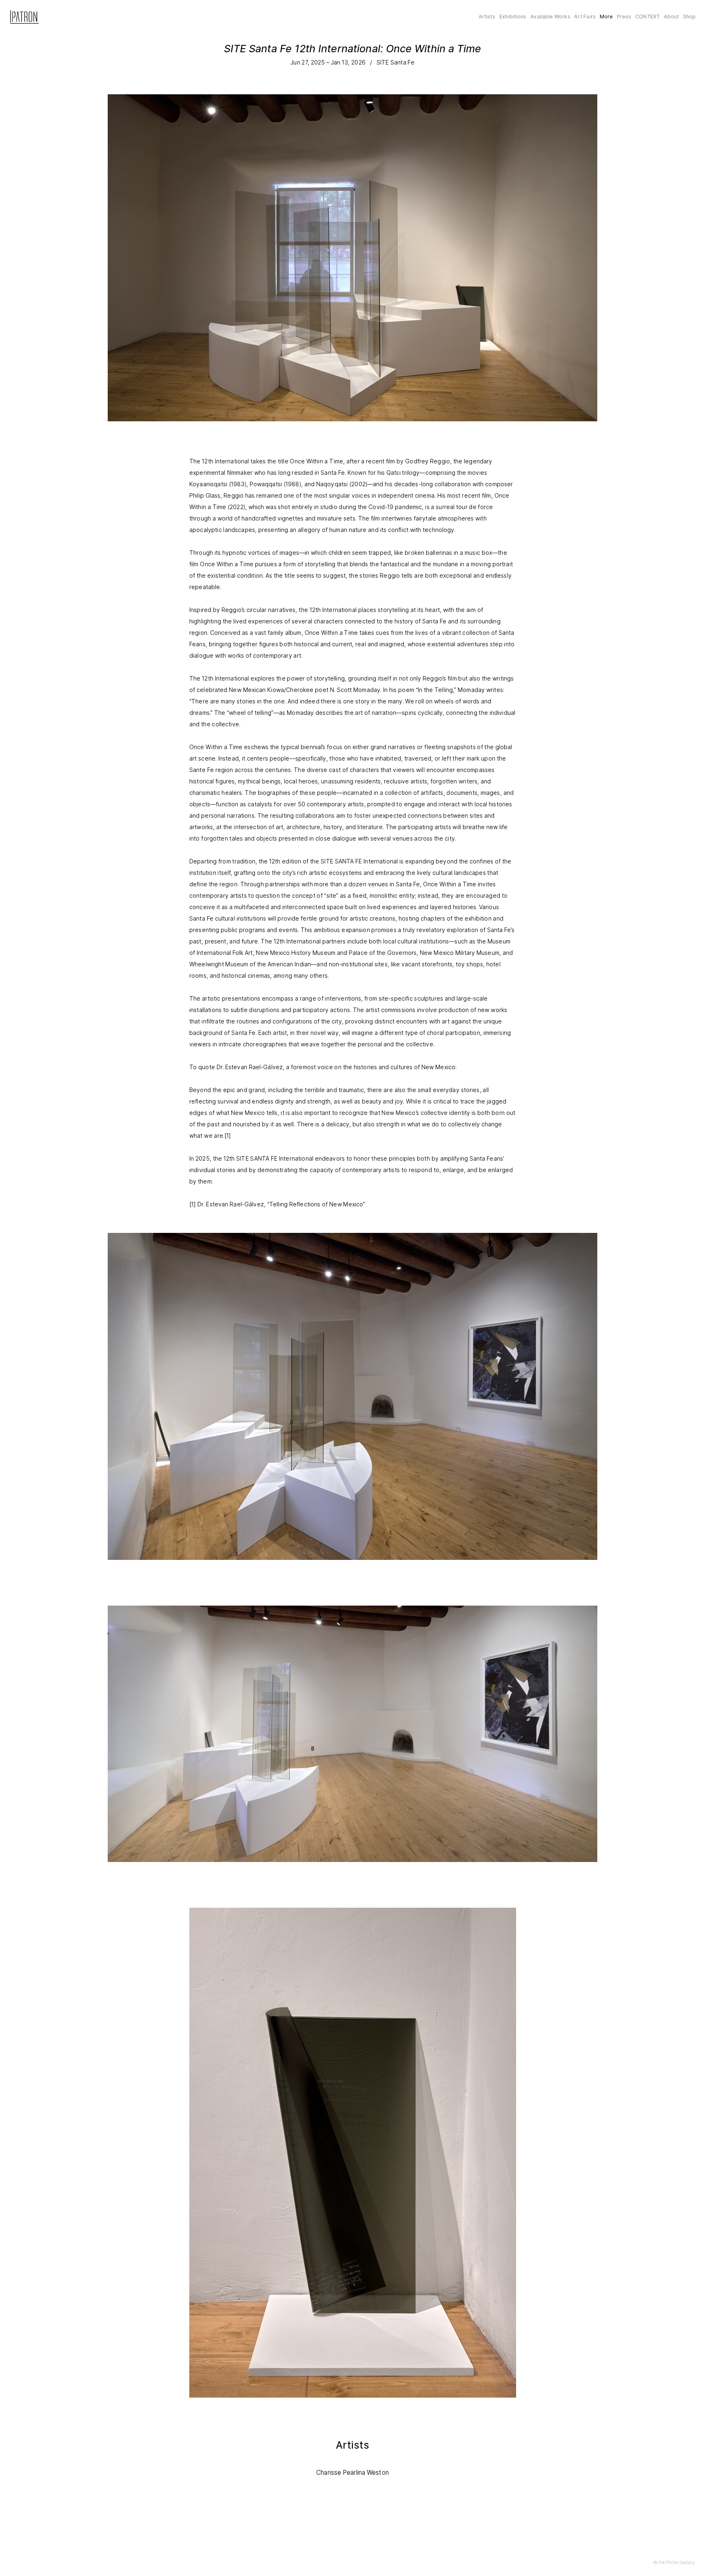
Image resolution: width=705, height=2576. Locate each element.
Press (624, 17)
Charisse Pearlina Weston (352, 2473)
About (672, 17)
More (606, 17)
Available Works (550, 17)
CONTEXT (647, 17)
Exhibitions (513, 17)
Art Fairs (585, 17)
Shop (689, 17)
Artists (487, 17)
